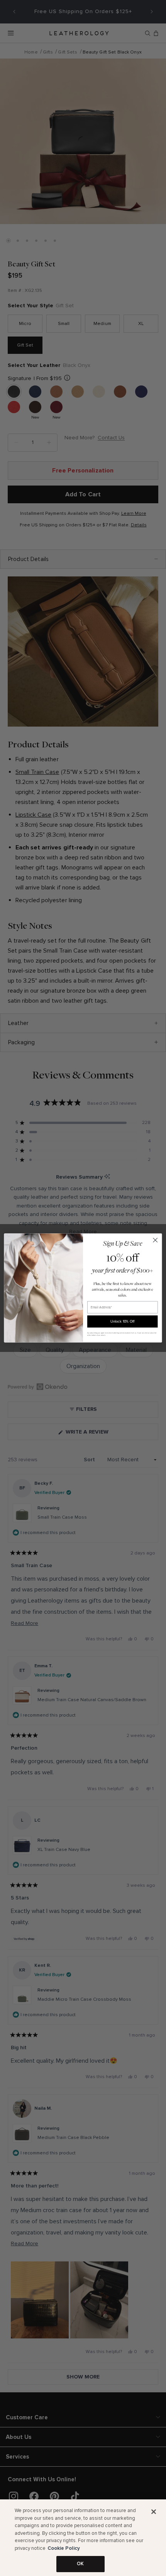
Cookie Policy (64, 2548)
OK (80, 2564)
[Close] (154, 2512)
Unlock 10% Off (122, 1321)
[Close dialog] (155, 1240)
